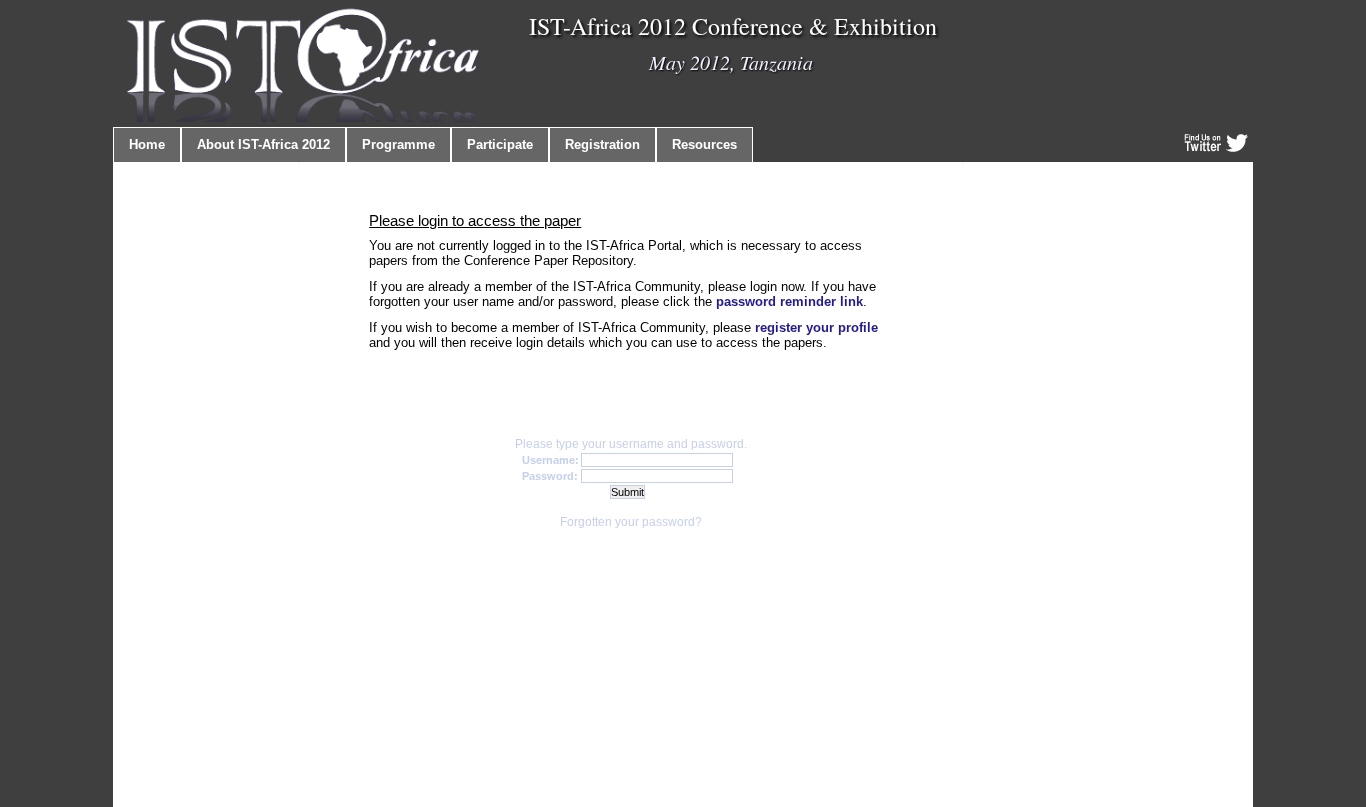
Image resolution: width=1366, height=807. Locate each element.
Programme (398, 144)
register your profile (816, 327)
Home (147, 144)
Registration (602, 144)
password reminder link (789, 301)
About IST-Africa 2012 (263, 144)
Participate (500, 144)
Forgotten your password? (631, 522)
